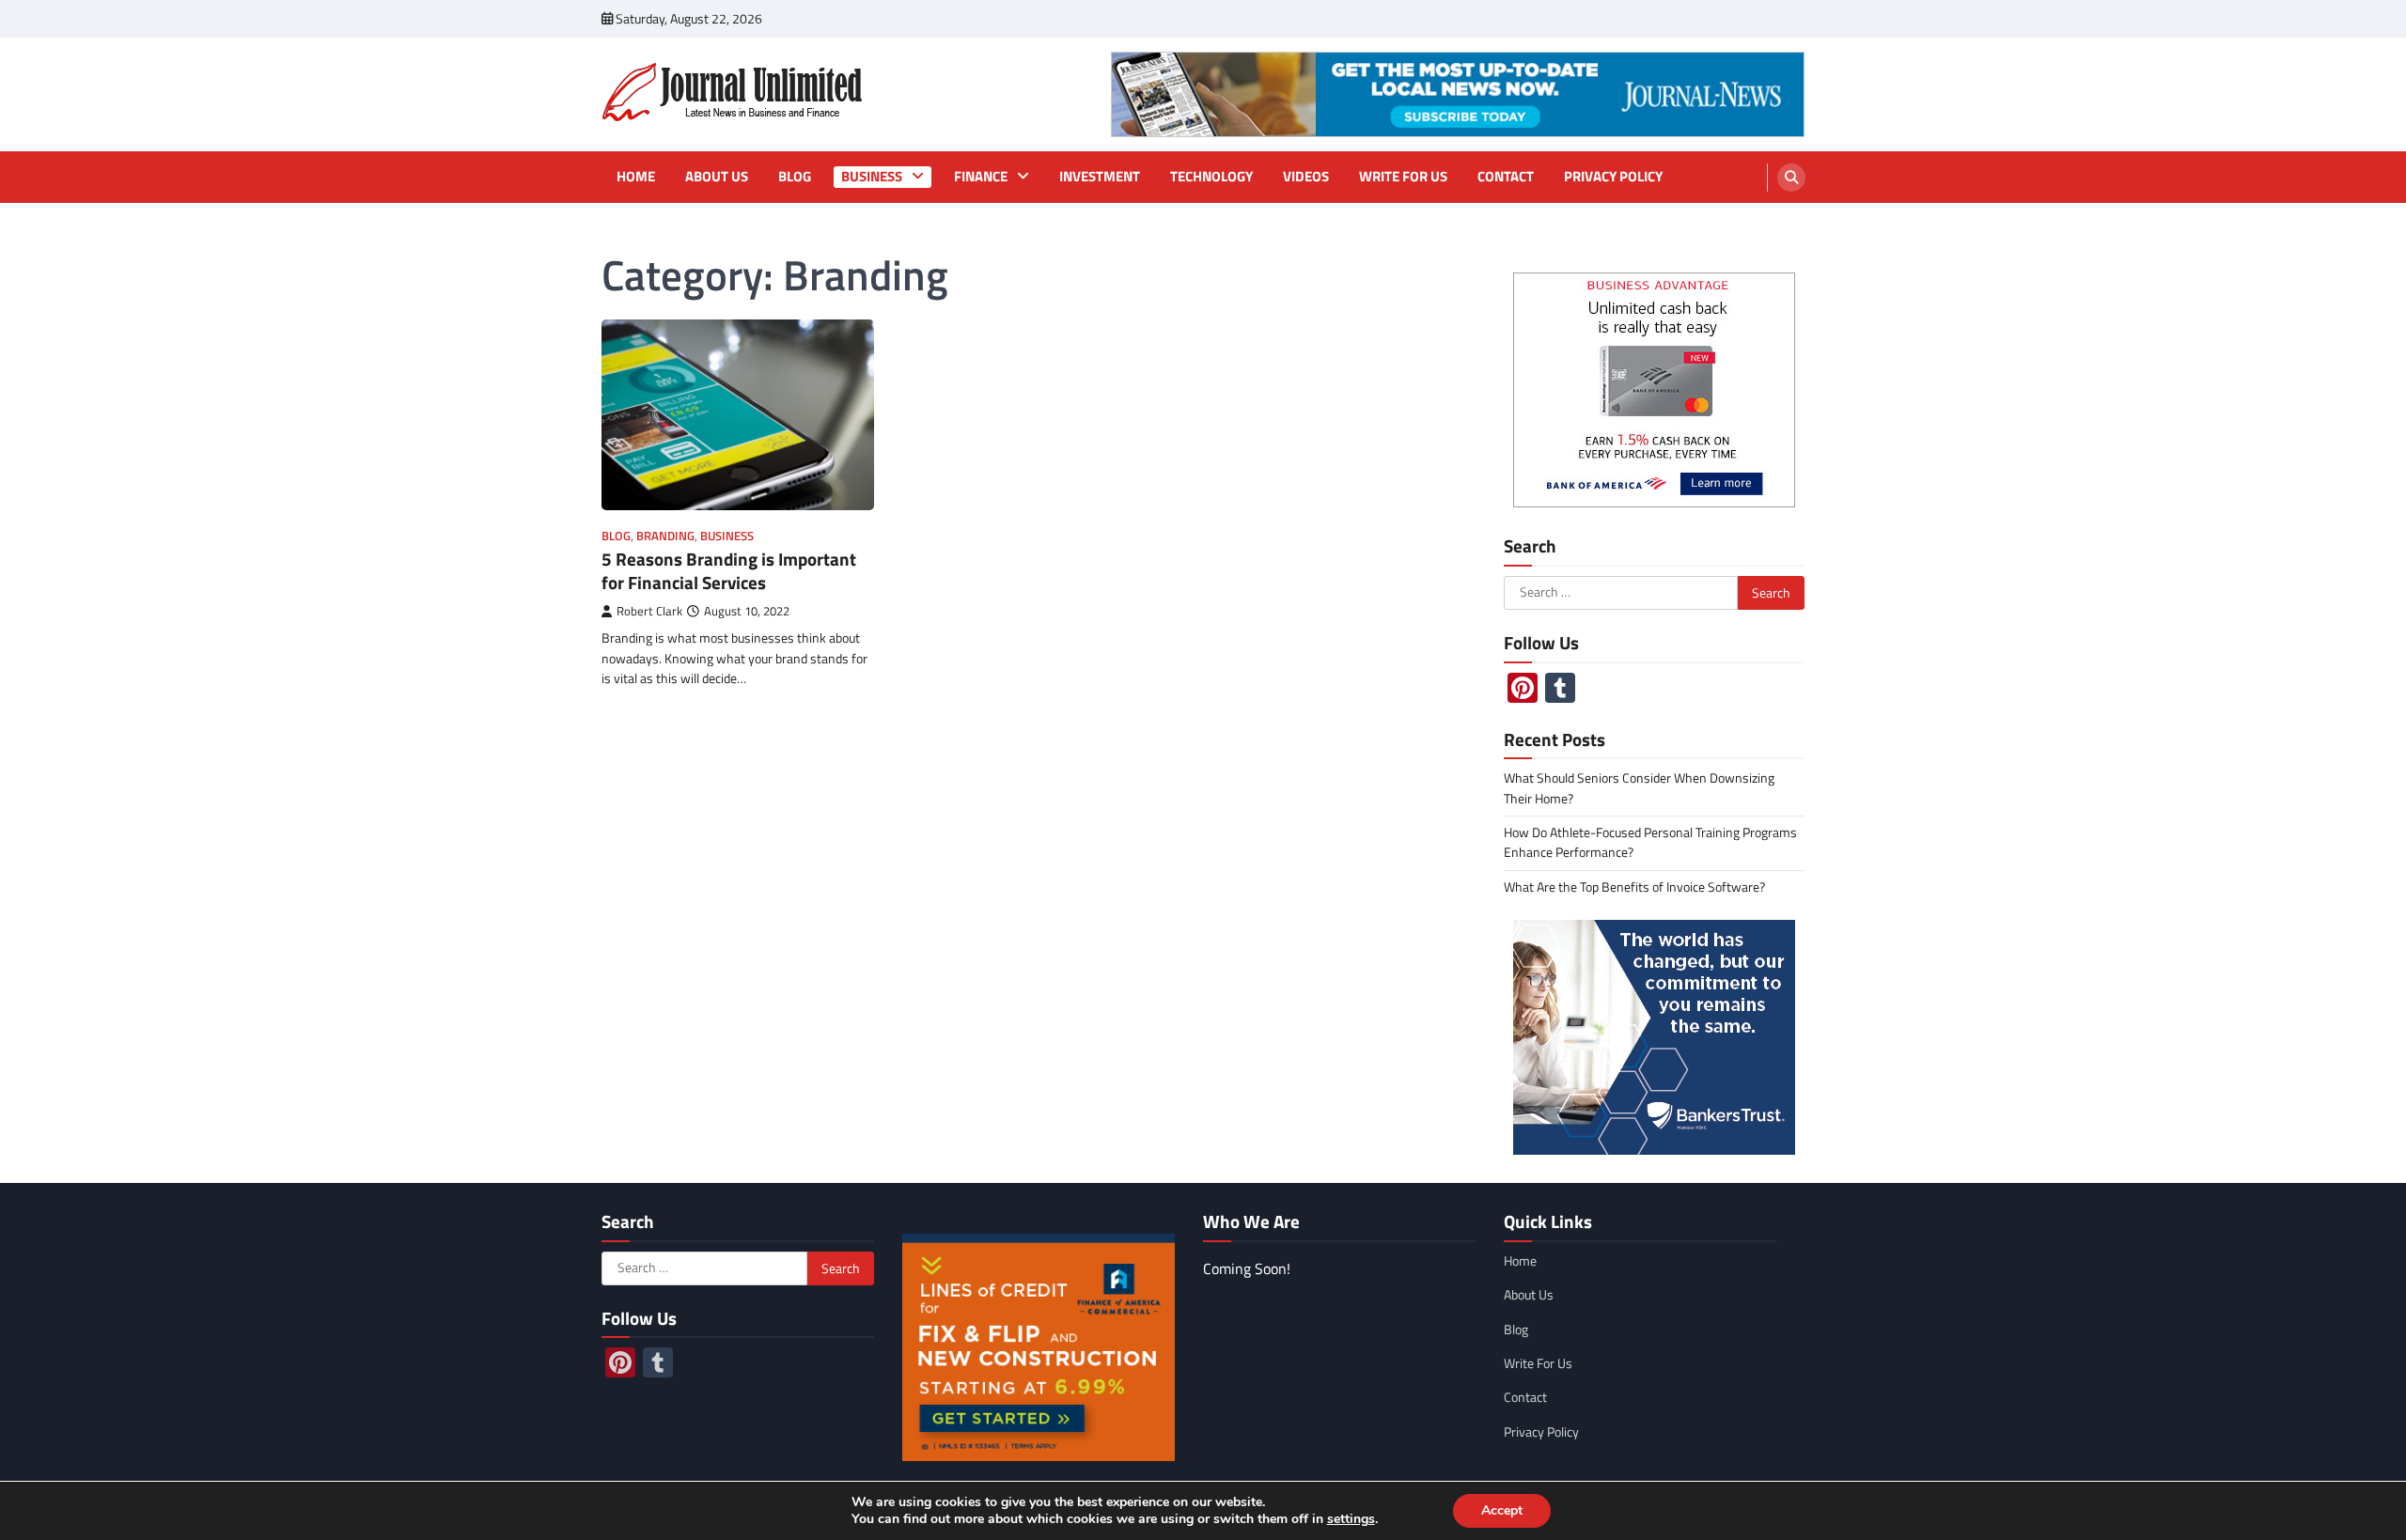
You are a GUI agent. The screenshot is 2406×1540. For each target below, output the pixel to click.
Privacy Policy (1613, 177)
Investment (1100, 177)
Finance (981, 177)
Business (872, 177)
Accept (1502, 1510)
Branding (665, 536)
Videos (1306, 177)
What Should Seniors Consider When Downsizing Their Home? (1639, 788)
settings (1351, 1519)
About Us (717, 177)
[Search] (1791, 178)
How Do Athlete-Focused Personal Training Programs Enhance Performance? (1650, 842)
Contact (1506, 177)
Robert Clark (649, 611)
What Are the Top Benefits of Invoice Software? (1634, 887)
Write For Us (1403, 177)
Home (636, 177)
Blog (795, 177)
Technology (1211, 177)
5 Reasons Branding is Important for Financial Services (729, 570)
